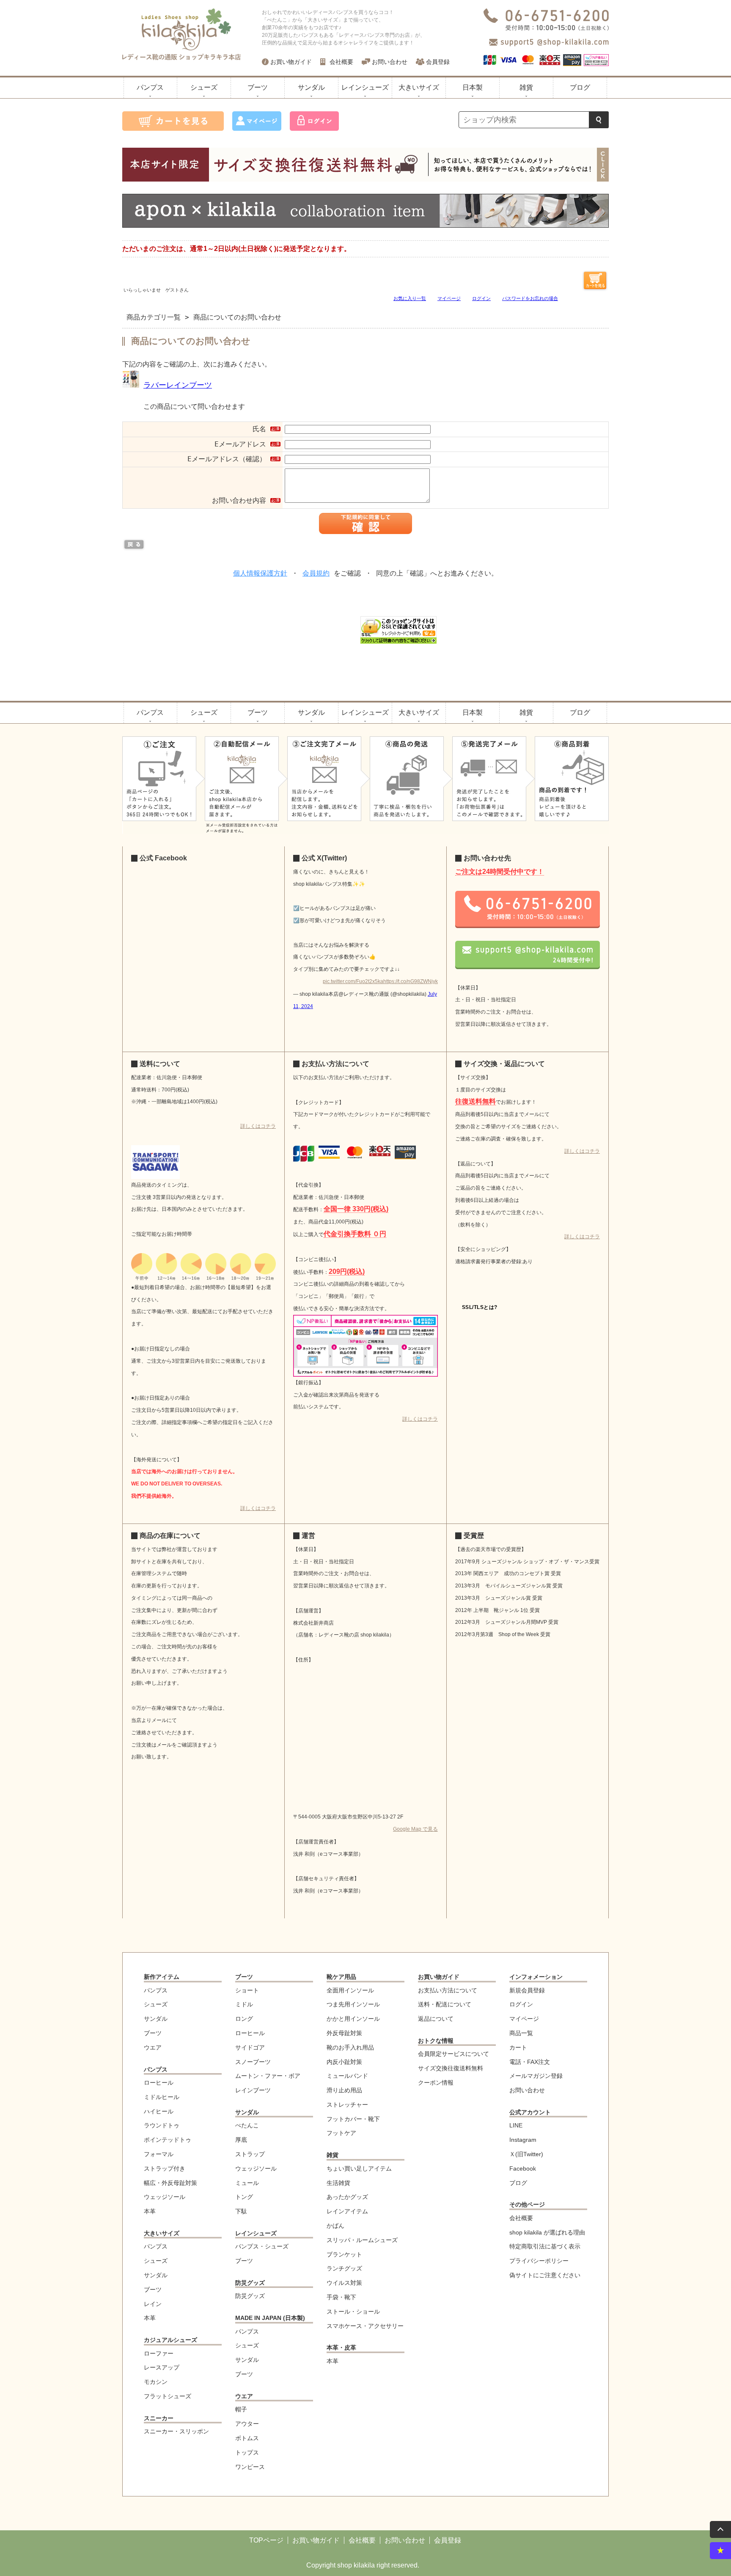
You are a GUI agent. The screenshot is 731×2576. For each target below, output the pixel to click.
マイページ (449, 299)
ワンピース (250, 2467)
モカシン (156, 2382)
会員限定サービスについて (453, 2054)
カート (518, 2048)
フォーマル (159, 2154)
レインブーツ (253, 2090)
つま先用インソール (353, 2004)
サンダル (311, 87)
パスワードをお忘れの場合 (530, 299)
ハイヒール (159, 2112)
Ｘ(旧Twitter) (526, 2154)
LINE (516, 2126)
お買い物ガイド (291, 62)
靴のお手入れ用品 (350, 2048)
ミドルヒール (162, 2097)
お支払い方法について (448, 1991)
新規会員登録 (527, 1991)
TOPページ (266, 2540)
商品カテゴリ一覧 (154, 317)
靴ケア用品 (341, 1977)
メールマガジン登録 (536, 2076)
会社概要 (341, 62)
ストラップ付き (165, 2169)
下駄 (241, 2211)
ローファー (159, 2354)
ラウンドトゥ (162, 2126)
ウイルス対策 (344, 2283)
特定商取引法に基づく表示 (545, 2247)
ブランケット (344, 2255)
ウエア (153, 2048)
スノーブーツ (253, 2062)
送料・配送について (445, 2004)
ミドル (244, 2004)
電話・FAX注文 (530, 2062)
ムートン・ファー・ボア (268, 2076)
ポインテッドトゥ (168, 2140)
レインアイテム (347, 2211)
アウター (247, 2424)
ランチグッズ (344, 2269)
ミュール (247, 2183)
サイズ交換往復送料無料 (451, 2068)
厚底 (241, 2140)
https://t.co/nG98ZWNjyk (411, 981)
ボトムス (247, 2438)
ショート (247, 1991)
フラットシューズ (168, 2396)
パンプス (150, 87)
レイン (153, 2304)
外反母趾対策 (344, 2033)
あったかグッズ (347, 2197)
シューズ (204, 87)
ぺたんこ (247, 2126)
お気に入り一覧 (410, 299)
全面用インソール (350, 1991)
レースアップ (162, 2368)
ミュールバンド (347, 2076)
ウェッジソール (165, 2197)
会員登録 (438, 62)
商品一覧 (521, 2033)
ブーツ (258, 87)
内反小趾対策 (344, 2062)
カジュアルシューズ (170, 2340)
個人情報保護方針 (260, 573)
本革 (150, 2211)
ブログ (580, 87)
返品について (436, 2019)
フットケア (341, 2133)
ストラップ (250, 2154)
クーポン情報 (436, 2083)
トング (244, 2197)
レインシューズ (365, 87)
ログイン (481, 299)
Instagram (523, 2140)
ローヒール (159, 2083)
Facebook (523, 2169)
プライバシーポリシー (539, 2261)
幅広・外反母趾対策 (170, 2183)
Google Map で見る (415, 1829)
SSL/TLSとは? (480, 1307)
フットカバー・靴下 (353, 2119)
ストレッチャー (347, 2105)
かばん (335, 2226)
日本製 (473, 87)
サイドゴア (250, 2048)
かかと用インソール (353, 2019)
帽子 (241, 2409)
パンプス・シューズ (262, 2247)
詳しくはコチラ (258, 1126)
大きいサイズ (419, 87)
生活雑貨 (338, 2183)
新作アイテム (162, 1977)
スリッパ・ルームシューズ (362, 2240)
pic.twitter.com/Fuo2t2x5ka (353, 981)
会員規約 (316, 573)
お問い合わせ (390, 62)
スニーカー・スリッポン (176, 2431)
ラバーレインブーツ (178, 385)
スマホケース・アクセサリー (365, 2326)
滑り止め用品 (344, 2090)
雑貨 (526, 87)
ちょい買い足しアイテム (359, 2169)
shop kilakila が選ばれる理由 (547, 2233)
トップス (247, 2453)
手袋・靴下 (341, 2297)
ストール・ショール (353, 2312)
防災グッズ (250, 2283)
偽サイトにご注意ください (545, 2275)
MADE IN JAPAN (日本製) (270, 2318)
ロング (244, 2019)
